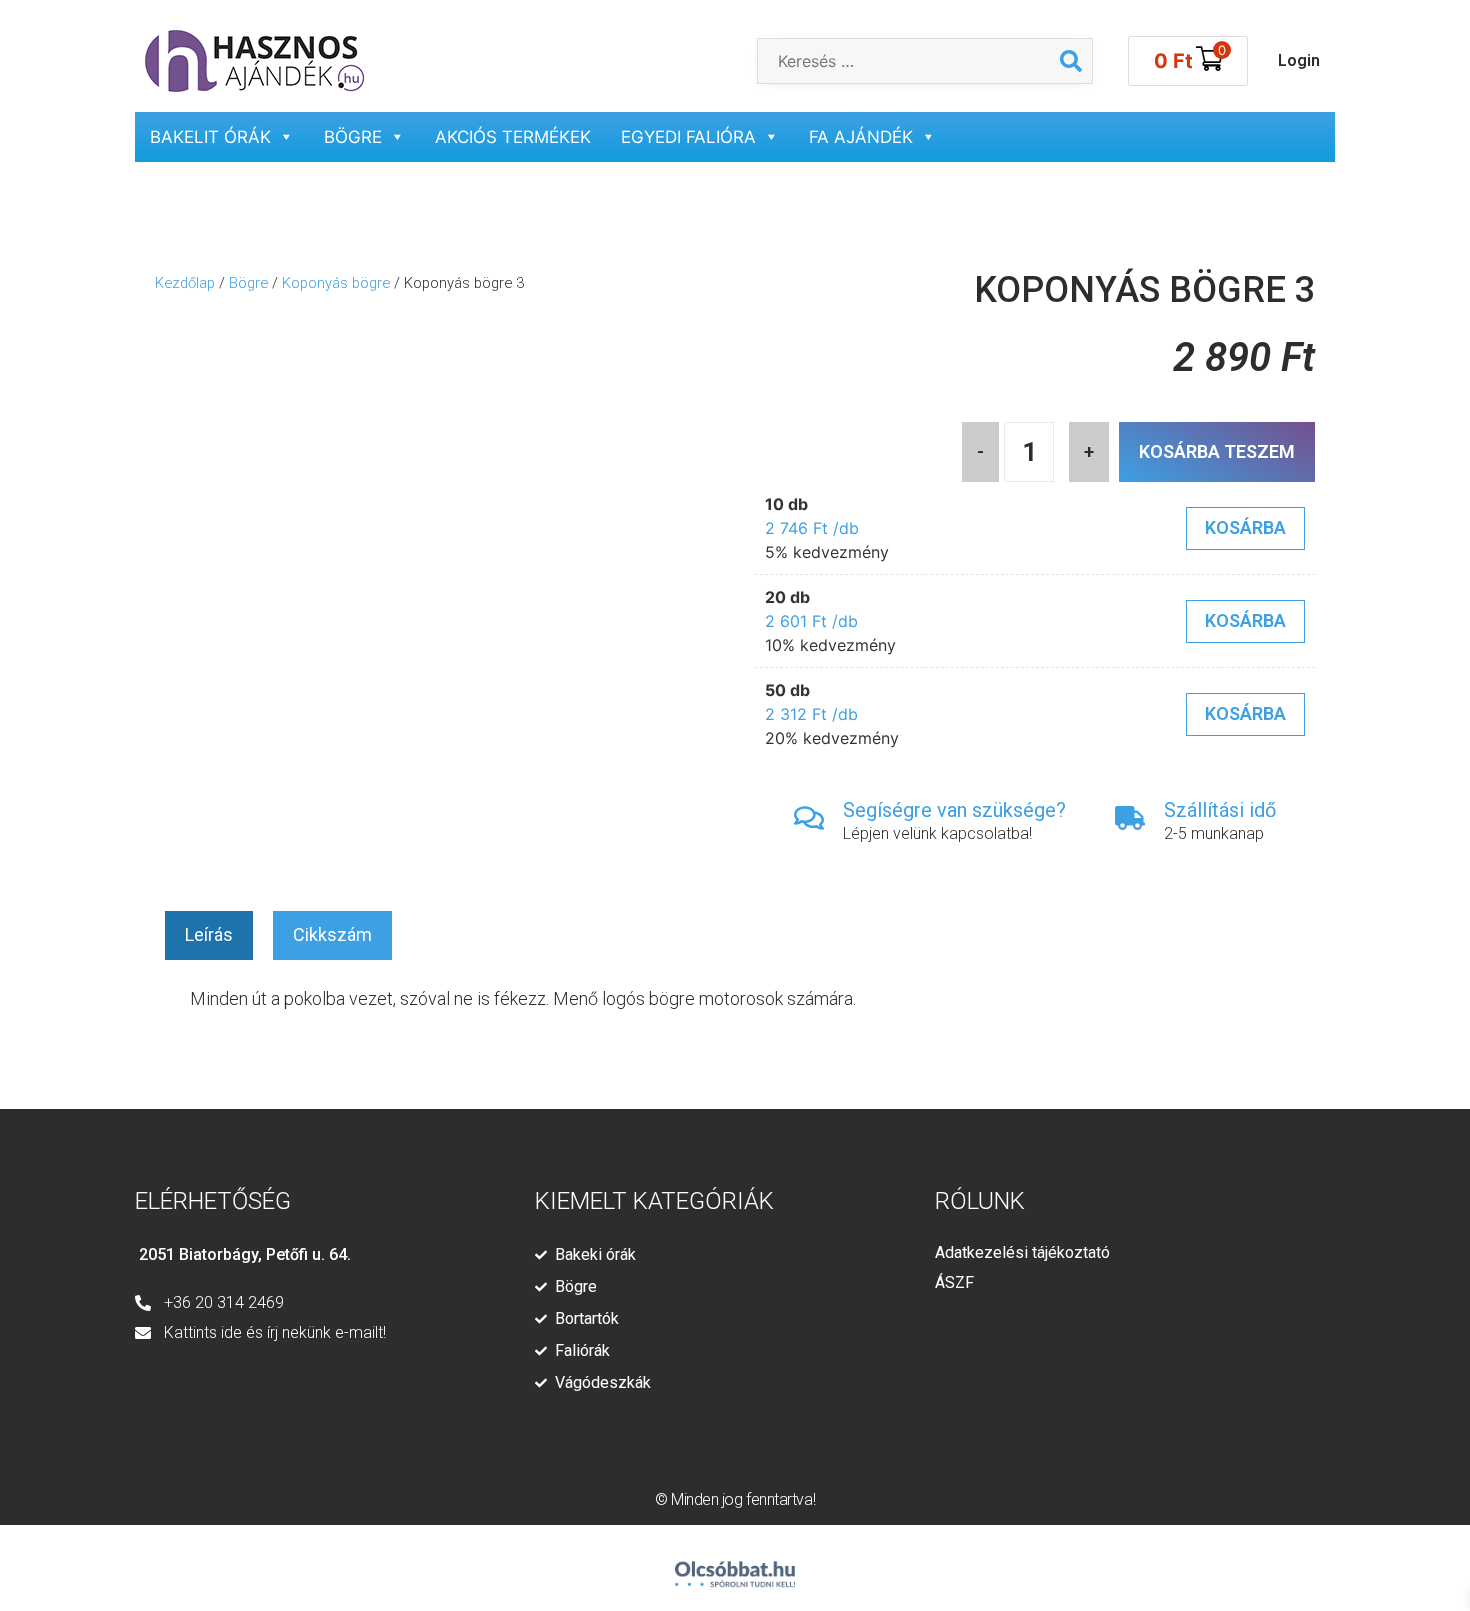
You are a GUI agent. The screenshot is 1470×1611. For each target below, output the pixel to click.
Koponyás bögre (336, 283)
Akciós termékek (513, 137)
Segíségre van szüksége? (954, 810)
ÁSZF (954, 1282)
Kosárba (1245, 527)
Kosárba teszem (1217, 451)
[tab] (209, 935)
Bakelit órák (210, 137)
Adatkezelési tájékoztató (1022, 1252)
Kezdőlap (185, 283)
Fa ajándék (861, 137)
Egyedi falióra (688, 137)
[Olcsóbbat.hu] (735, 1565)
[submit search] (1071, 61)
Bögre (353, 137)
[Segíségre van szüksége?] (809, 818)
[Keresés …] (904, 61)
